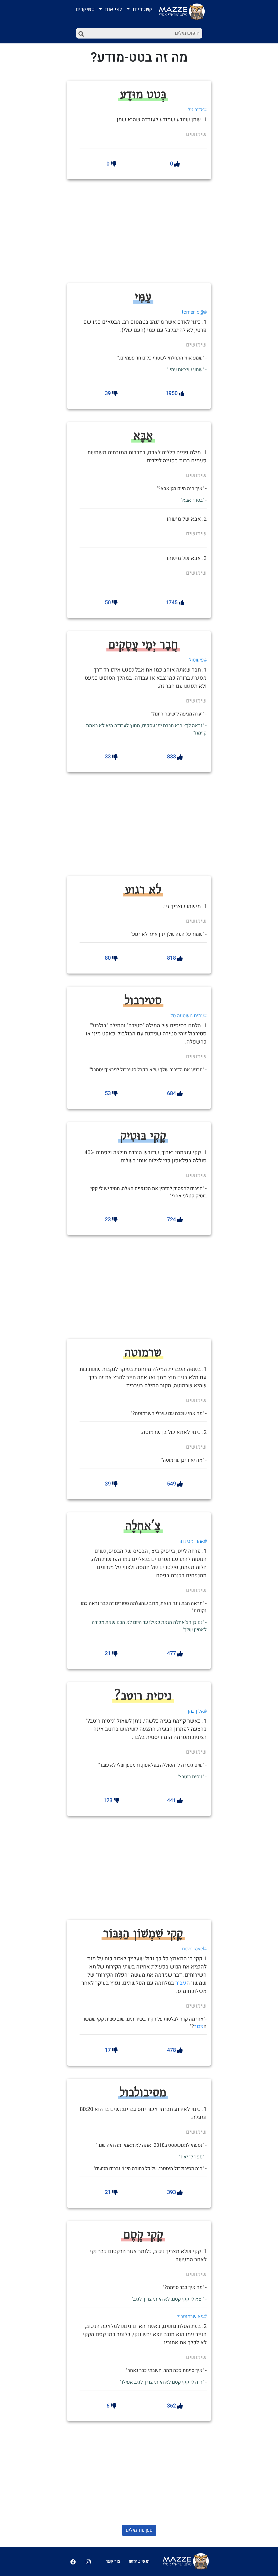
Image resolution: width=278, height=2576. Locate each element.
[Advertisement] (153, 230)
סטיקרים (85, 9)
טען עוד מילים (139, 2530)
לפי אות (113, 9)
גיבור (181, 1983)
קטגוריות (142, 9)
